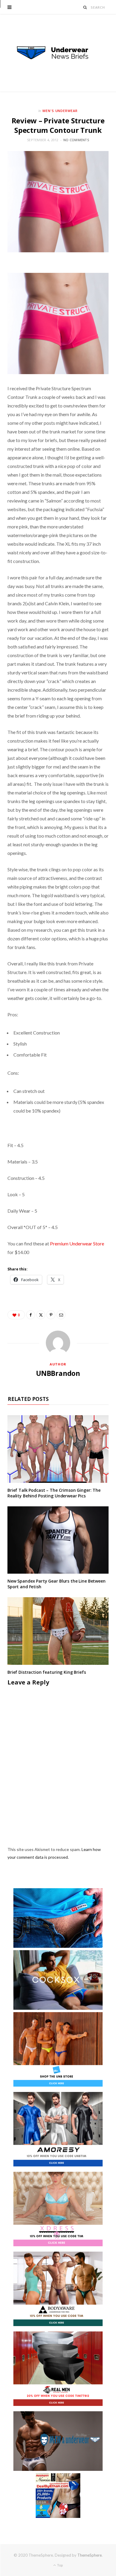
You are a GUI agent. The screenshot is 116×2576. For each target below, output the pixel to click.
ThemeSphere (90, 2555)
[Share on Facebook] (31, 1315)
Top (60, 2565)
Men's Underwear (60, 111)
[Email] (61, 1315)
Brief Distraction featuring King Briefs (47, 1672)
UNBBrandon (58, 1373)
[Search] (85, 7)
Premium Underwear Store (77, 1243)
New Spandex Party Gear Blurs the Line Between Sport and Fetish (57, 1584)
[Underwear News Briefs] (58, 53)
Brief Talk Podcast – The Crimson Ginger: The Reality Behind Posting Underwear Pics (54, 1493)
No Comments (76, 140)
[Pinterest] (51, 1315)
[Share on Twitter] (41, 1315)
